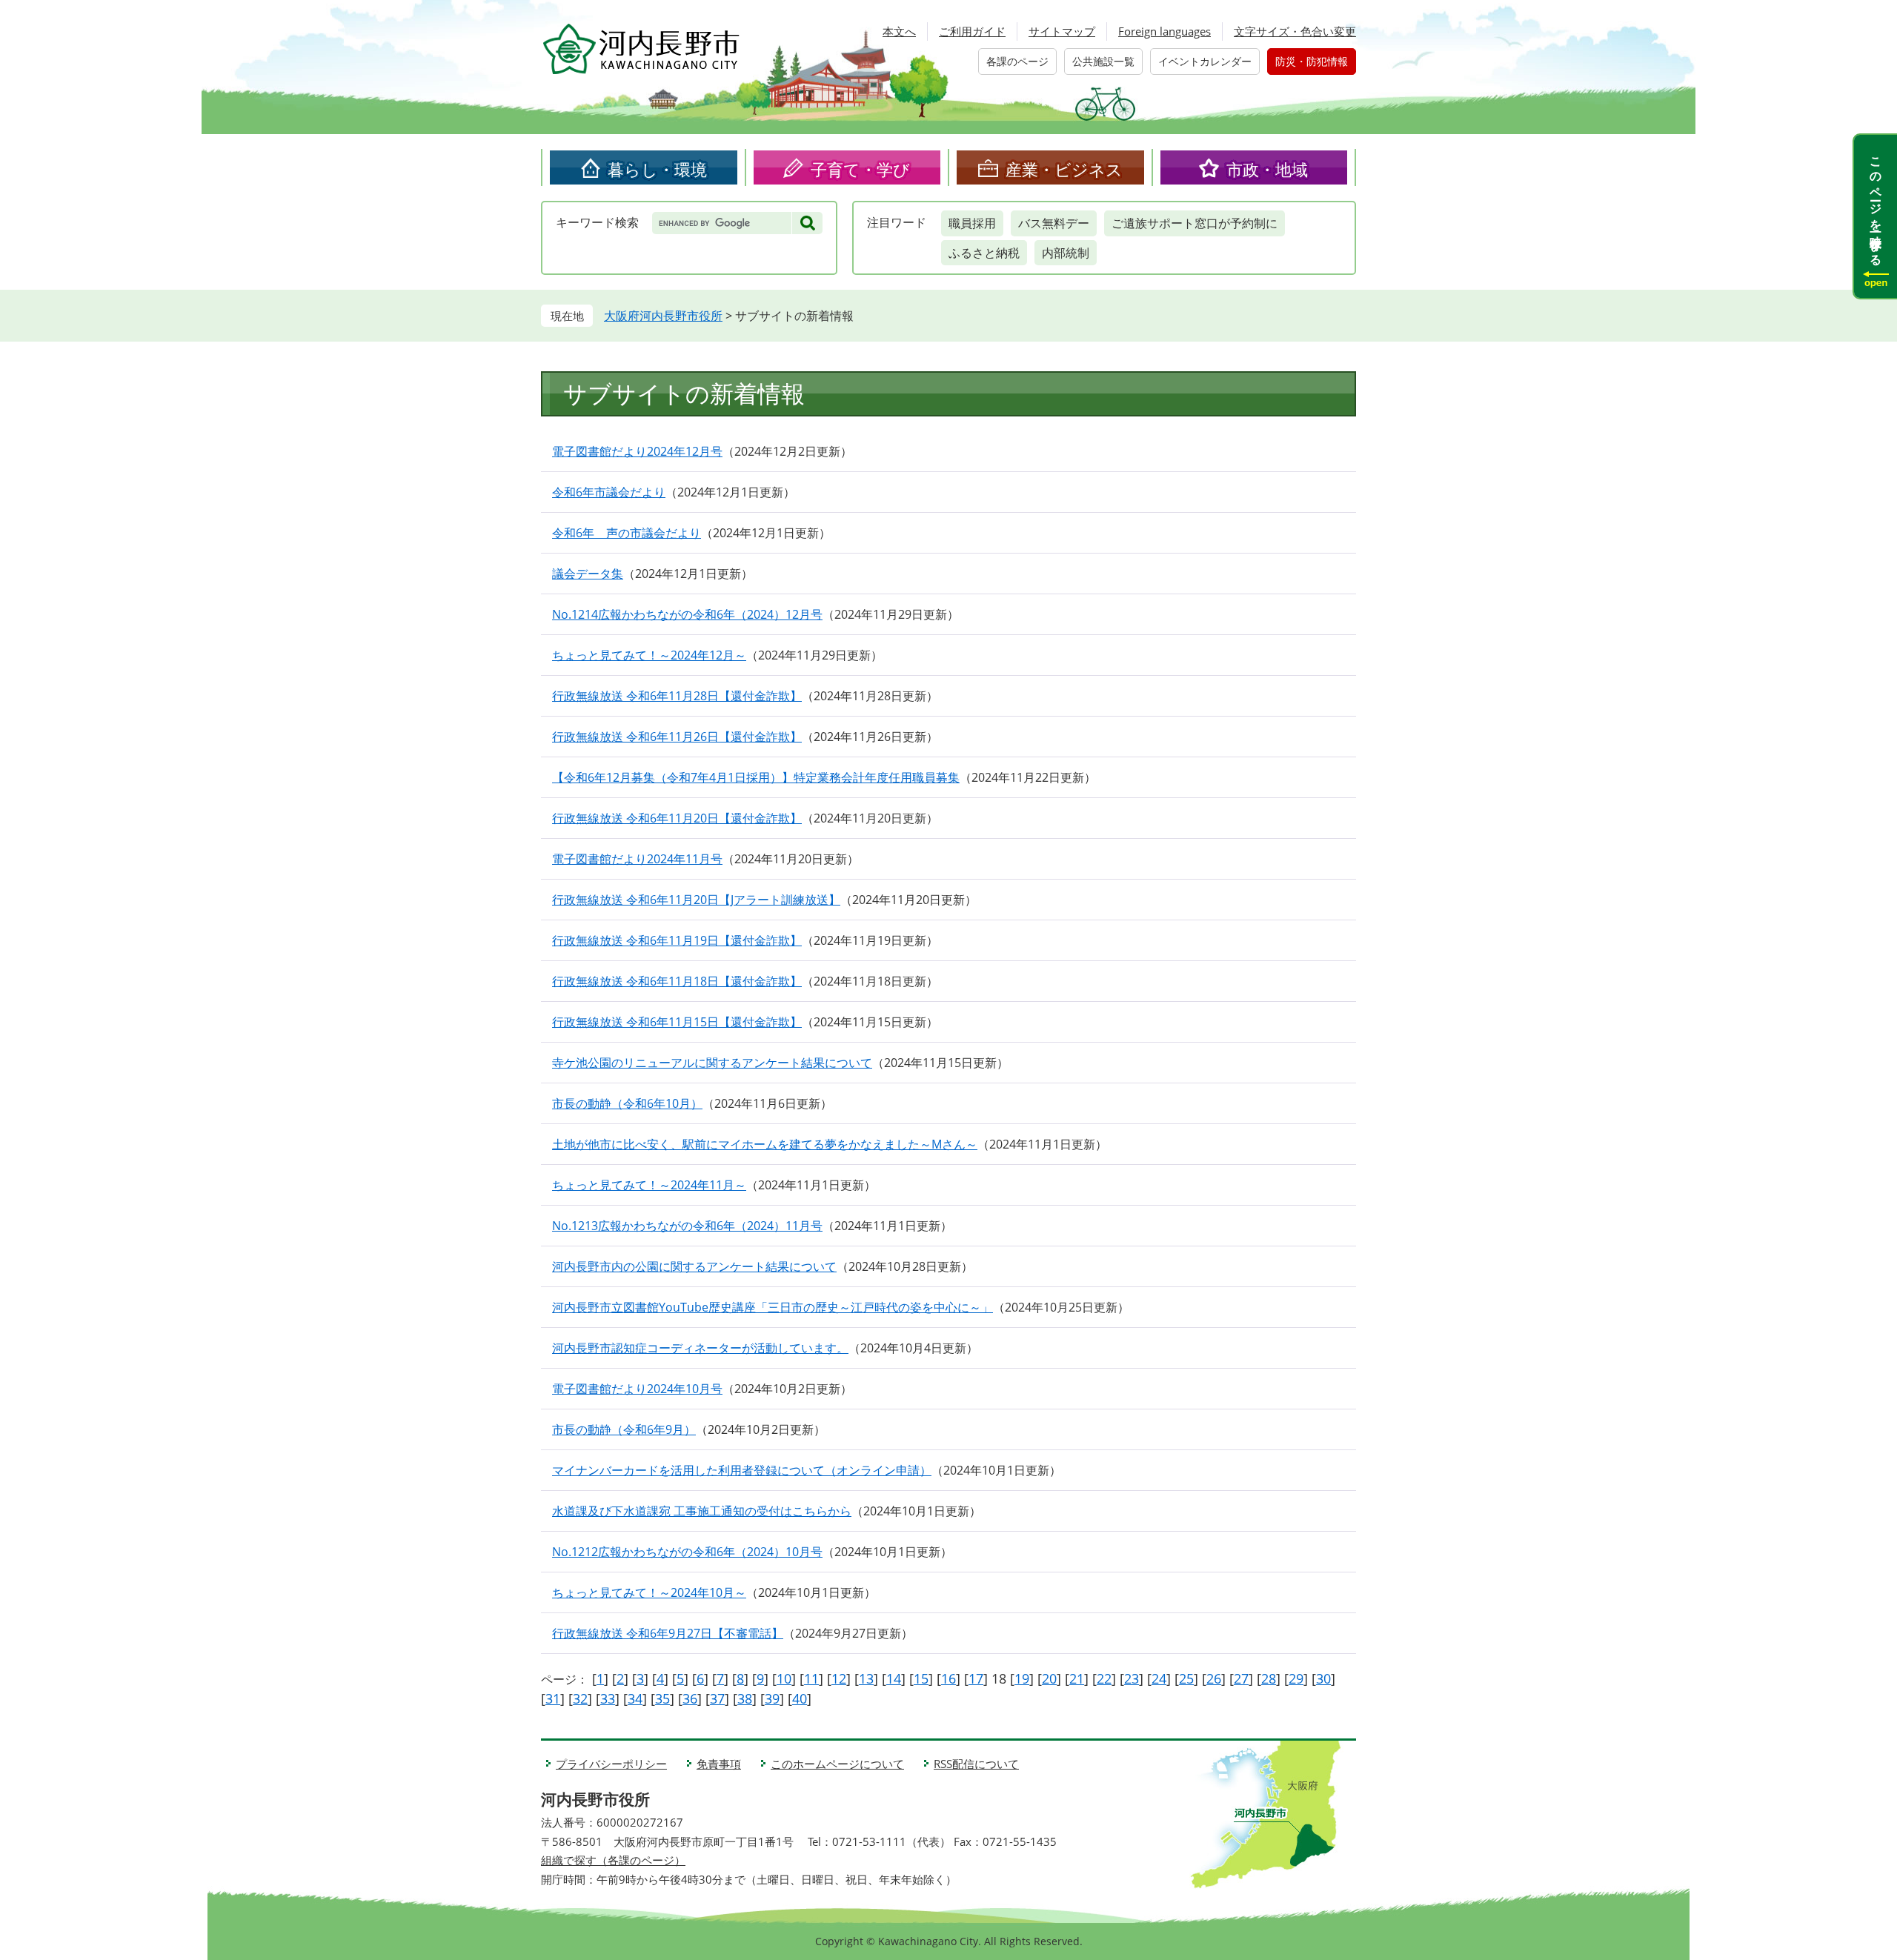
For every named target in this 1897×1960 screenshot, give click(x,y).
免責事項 (719, 1764)
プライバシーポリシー (611, 1764)
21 (1077, 1678)
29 (1296, 1678)
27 (1241, 1678)
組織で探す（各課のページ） (613, 1860)
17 (976, 1678)
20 (1049, 1678)
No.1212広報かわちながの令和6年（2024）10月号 (687, 1552)
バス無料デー (1054, 223)
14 (894, 1678)
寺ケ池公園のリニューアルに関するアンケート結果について (712, 1063)
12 (839, 1678)
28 (1269, 1678)
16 (948, 1678)
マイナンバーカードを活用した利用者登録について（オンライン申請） (742, 1470)
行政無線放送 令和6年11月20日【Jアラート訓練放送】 (696, 900)
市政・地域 (1267, 169)
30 (1323, 1678)
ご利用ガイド (972, 31)
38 (745, 1698)
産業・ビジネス (1064, 169)
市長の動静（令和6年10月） (627, 1103)
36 (690, 1698)
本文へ (899, 31)
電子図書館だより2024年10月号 (637, 1389)
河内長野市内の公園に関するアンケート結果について (694, 1266)
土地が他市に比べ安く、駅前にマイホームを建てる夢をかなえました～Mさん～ (765, 1144)
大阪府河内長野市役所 (663, 316)
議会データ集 (588, 574)
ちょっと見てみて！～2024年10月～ (649, 1592)
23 (1132, 1678)
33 (608, 1698)
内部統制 (1066, 253)
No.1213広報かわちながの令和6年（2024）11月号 (687, 1226)
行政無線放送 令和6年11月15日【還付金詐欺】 (677, 1022)
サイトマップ (1062, 31)
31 (553, 1698)
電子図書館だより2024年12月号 (637, 451)
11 (811, 1678)
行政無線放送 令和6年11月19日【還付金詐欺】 (677, 940)
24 (1159, 1678)
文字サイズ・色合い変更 (1295, 31)
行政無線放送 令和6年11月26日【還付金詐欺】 (677, 737)
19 (1022, 1678)
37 (717, 1698)
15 (921, 1678)
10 (784, 1678)
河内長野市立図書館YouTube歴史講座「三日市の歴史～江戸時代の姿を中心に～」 (773, 1307)
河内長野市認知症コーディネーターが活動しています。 (700, 1348)
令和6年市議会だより (609, 492)
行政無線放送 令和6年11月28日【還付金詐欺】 (677, 696)
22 (1104, 1678)
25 (1186, 1678)
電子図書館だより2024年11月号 (637, 859)
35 (662, 1698)
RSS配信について (976, 1764)
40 (800, 1698)
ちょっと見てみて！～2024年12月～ (649, 655)
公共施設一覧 (1103, 61)
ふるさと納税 (984, 253)
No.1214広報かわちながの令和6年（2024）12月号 (687, 614)
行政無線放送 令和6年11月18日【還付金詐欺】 (677, 981)
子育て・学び (860, 169)
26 (1214, 1678)
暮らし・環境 (657, 169)
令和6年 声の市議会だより (627, 533)
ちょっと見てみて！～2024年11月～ (649, 1185)
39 (772, 1698)
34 (635, 1698)
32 (580, 1698)
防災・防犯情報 (1312, 61)
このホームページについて (837, 1764)
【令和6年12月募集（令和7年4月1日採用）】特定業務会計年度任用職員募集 (756, 777)
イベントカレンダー (1205, 61)
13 (866, 1678)
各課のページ (1017, 61)
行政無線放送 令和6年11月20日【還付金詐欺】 (677, 818)
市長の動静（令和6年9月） (624, 1429)
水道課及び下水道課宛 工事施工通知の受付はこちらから (702, 1511)
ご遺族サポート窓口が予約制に (1195, 223)
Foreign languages (1165, 31)
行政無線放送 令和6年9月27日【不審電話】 (668, 1633)
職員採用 (972, 223)
